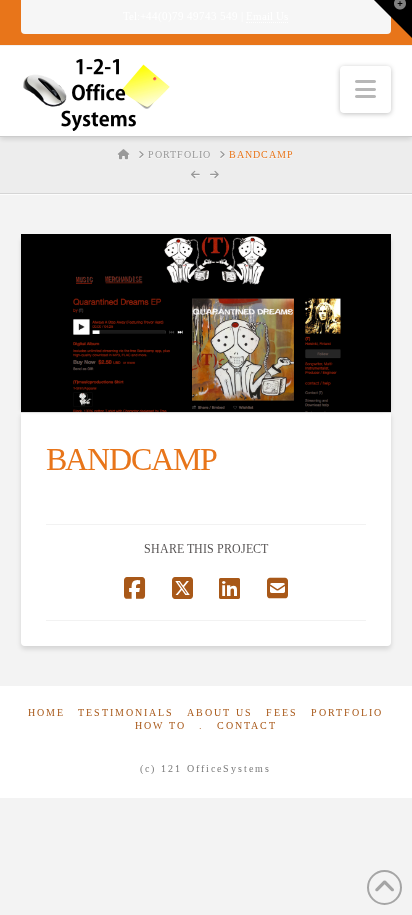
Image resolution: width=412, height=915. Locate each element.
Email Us (267, 16)
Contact (247, 725)
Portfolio (347, 712)
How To (160, 725)
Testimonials (126, 712)
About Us (220, 712)
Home (46, 712)
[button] (365, 89)
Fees (282, 712)
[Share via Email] (277, 587)
